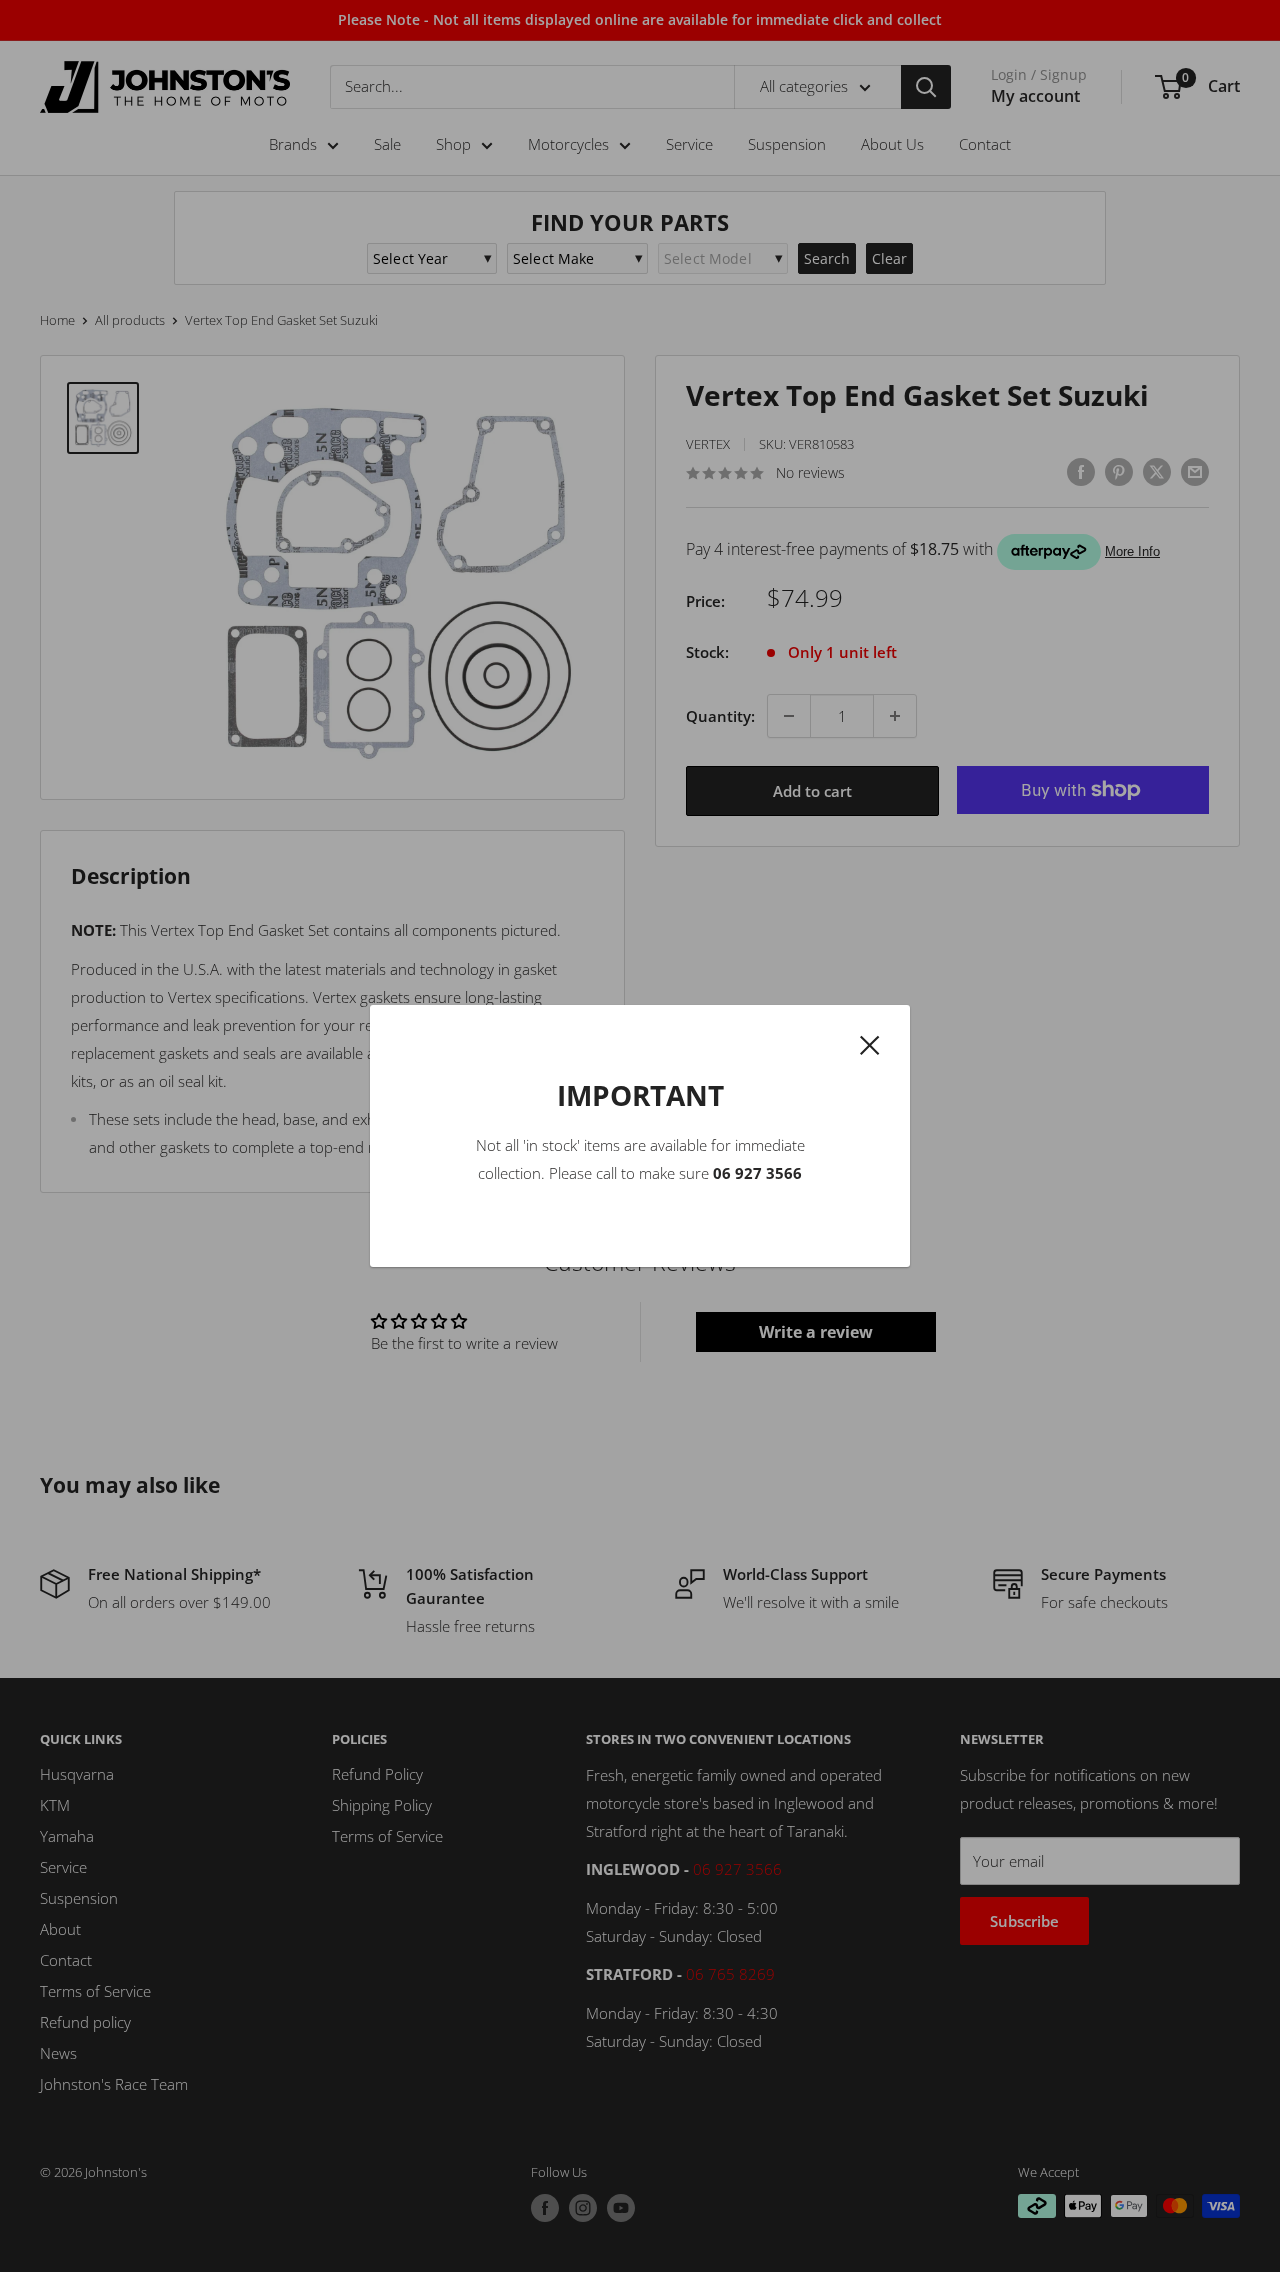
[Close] (870, 1043)
